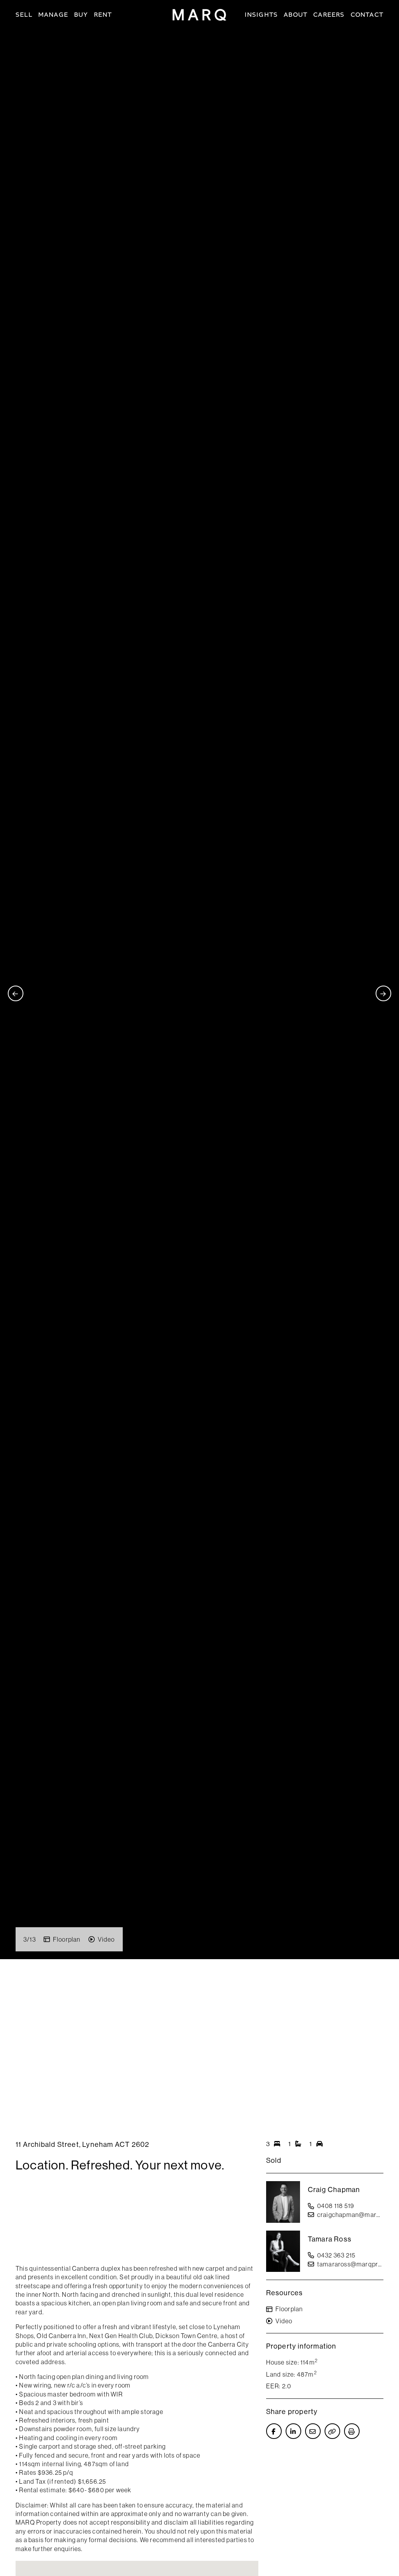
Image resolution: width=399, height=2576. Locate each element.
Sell (24, 15)
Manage (53, 15)
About (296, 15)
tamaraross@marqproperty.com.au (350, 2264)
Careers (329, 15)
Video (106, 1939)
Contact (367, 15)
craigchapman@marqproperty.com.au (350, 2215)
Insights (261, 15)
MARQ (199, 15)
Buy (81, 15)
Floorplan (67, 1939)
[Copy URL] (332, 2431)
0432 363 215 (336, 2255)
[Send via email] (313, 2431)
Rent (103, 15)
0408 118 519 (336, 2206)
